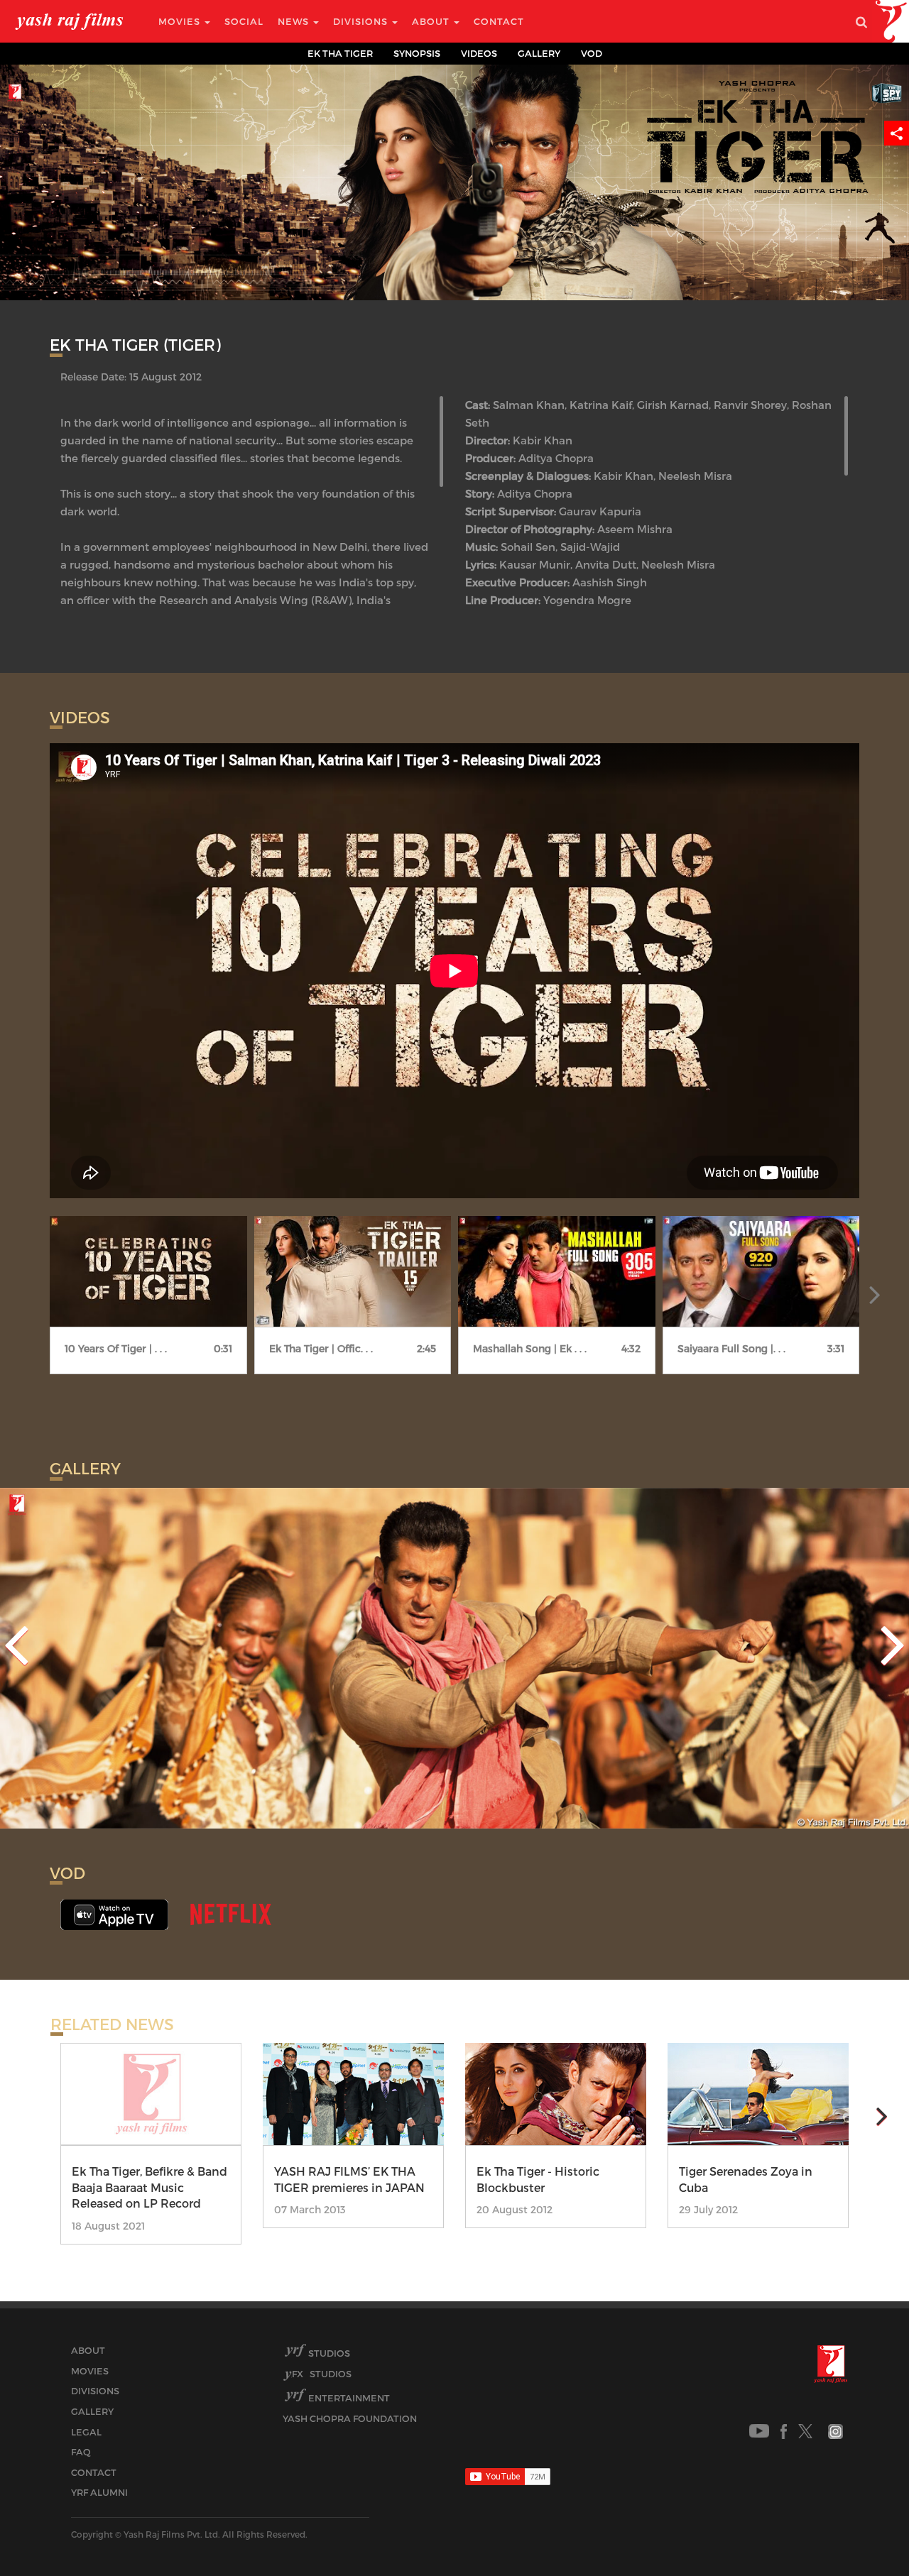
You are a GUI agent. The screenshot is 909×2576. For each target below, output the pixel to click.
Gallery (539, 53)
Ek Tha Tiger (340, 53)
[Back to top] (864, 2533)
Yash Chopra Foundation (350, 2418)
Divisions (362, 21)
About (432, 21)
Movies (181, 21)
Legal (86, 2432)
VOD (592, 53)
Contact (499, 21)
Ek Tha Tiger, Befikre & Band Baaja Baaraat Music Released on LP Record (149, 2187)
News (295, 21)
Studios (329, 2353)
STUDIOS (322, 2374)
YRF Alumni (99, 2492)
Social (244, 21)
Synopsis (417, 53)
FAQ (81, 2452)
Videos (479, 53)
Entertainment (349, 2398)
